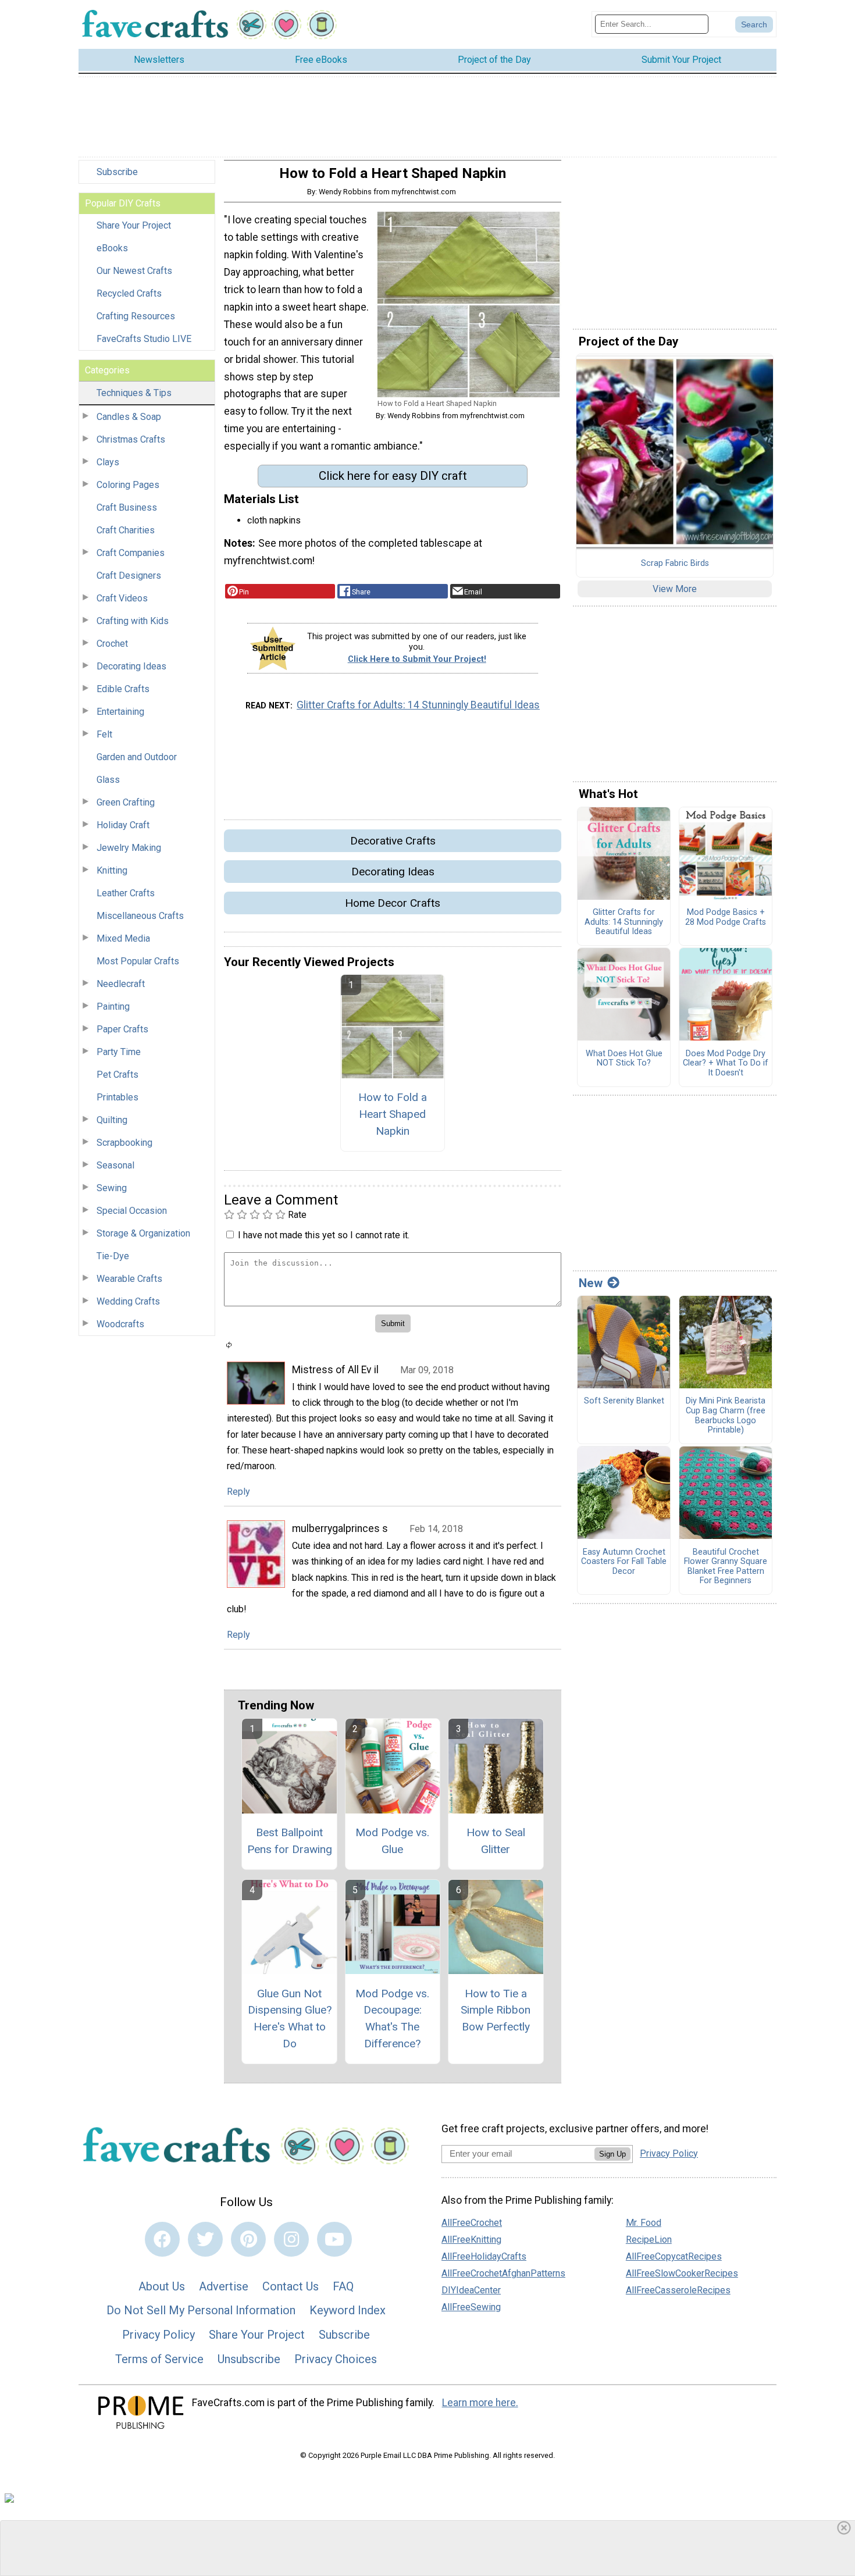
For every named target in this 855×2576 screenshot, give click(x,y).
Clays (108, 462)
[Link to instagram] (291, 2239)
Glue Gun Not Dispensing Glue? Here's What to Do (290, 2019)
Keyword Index (348, 2310)
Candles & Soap (129, 417)
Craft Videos (122, 598)
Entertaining (120, 712)
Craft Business (127, 507)
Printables (117, 1097)
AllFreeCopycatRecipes (674, 2256)
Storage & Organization (143, 1233)
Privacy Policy (158, 2335)
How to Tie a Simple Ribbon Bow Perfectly (496, 2010)
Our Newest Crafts (134, 271)
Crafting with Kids (133, 621)
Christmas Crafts (131, 439)
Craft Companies (131, 553)
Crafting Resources (136, 316)
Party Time (119, 1052)
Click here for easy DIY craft (393, 476)
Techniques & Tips (134, 393)
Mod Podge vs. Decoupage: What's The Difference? (392, 2019)
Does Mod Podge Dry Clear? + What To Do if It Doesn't (726, 1063)
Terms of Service (159, 2359)
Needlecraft (121, 984)
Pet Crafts (117, 1075)
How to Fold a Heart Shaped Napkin (393, 1114)
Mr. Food (644, 2223)
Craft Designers (129, 576)
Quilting (112, 1120)
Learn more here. (480, 2403)
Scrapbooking (124, 1143)
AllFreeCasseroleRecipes (678, 2290)
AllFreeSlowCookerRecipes (682, 2273)
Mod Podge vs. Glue (392, 1841)
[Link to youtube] (334, 2239)
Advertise (224, 2286)
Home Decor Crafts (393, 903)
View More (675, 589)
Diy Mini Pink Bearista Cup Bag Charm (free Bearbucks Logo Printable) (726, 1416)
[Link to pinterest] (248, 2239)
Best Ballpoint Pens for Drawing (290, 1841)
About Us (162, 2286)
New (591, 1283)
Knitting (112, 870)
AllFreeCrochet (472, 2223)
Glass (108, 780)
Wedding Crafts (128, 1301)
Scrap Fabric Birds (675, 564)
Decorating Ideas (131, 666)
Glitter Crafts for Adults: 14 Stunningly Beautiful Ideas (418, 705)
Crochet (112, 644)
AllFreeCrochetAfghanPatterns (503, 2273)
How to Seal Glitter (496, 1841)
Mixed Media (123, 938)
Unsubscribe (249, 2359)
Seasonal (115, 1165)
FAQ (343, 2286)
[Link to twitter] (205, 2239)
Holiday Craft (123, 825)
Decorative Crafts (393, 841)
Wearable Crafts (129, 1279)
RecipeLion (649, 2240)
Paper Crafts (122, 1029)
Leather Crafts (126, 893)
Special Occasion (132, 1211)
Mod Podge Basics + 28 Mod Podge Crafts (726, 918)
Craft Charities (126, 530)
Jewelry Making (129, 848)
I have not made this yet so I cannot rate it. (324, 1235)
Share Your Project (134, 225)
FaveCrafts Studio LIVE (144, 339)
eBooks (112, 248)
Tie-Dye (113, 1256)
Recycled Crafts (129, 293)
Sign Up (612, 2154)
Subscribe (117, 172)
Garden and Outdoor (137, 757)
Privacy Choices (336, 2359)
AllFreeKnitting (471, 2240)
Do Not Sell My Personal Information (201, 2310)
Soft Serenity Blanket (624, 1401)
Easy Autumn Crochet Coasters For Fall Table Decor (624, 1562)
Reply (238, 1492)
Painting (113, 1006)
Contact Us (291, 2286)
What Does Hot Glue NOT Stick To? (624, 1059)
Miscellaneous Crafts (140, 916)
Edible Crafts (123, 689)
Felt (104, 734)
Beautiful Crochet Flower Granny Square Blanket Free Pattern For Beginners (726, 1567)
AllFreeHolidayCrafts (484, 2256)
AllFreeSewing (471, 2307)
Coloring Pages (128, 485)
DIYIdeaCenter (471, 2290)
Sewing (112, 1188)
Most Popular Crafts (138, 961)
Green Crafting (126, 802)
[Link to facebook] (162, 2239)
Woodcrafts (120, 1324)
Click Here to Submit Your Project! (417, 659)
